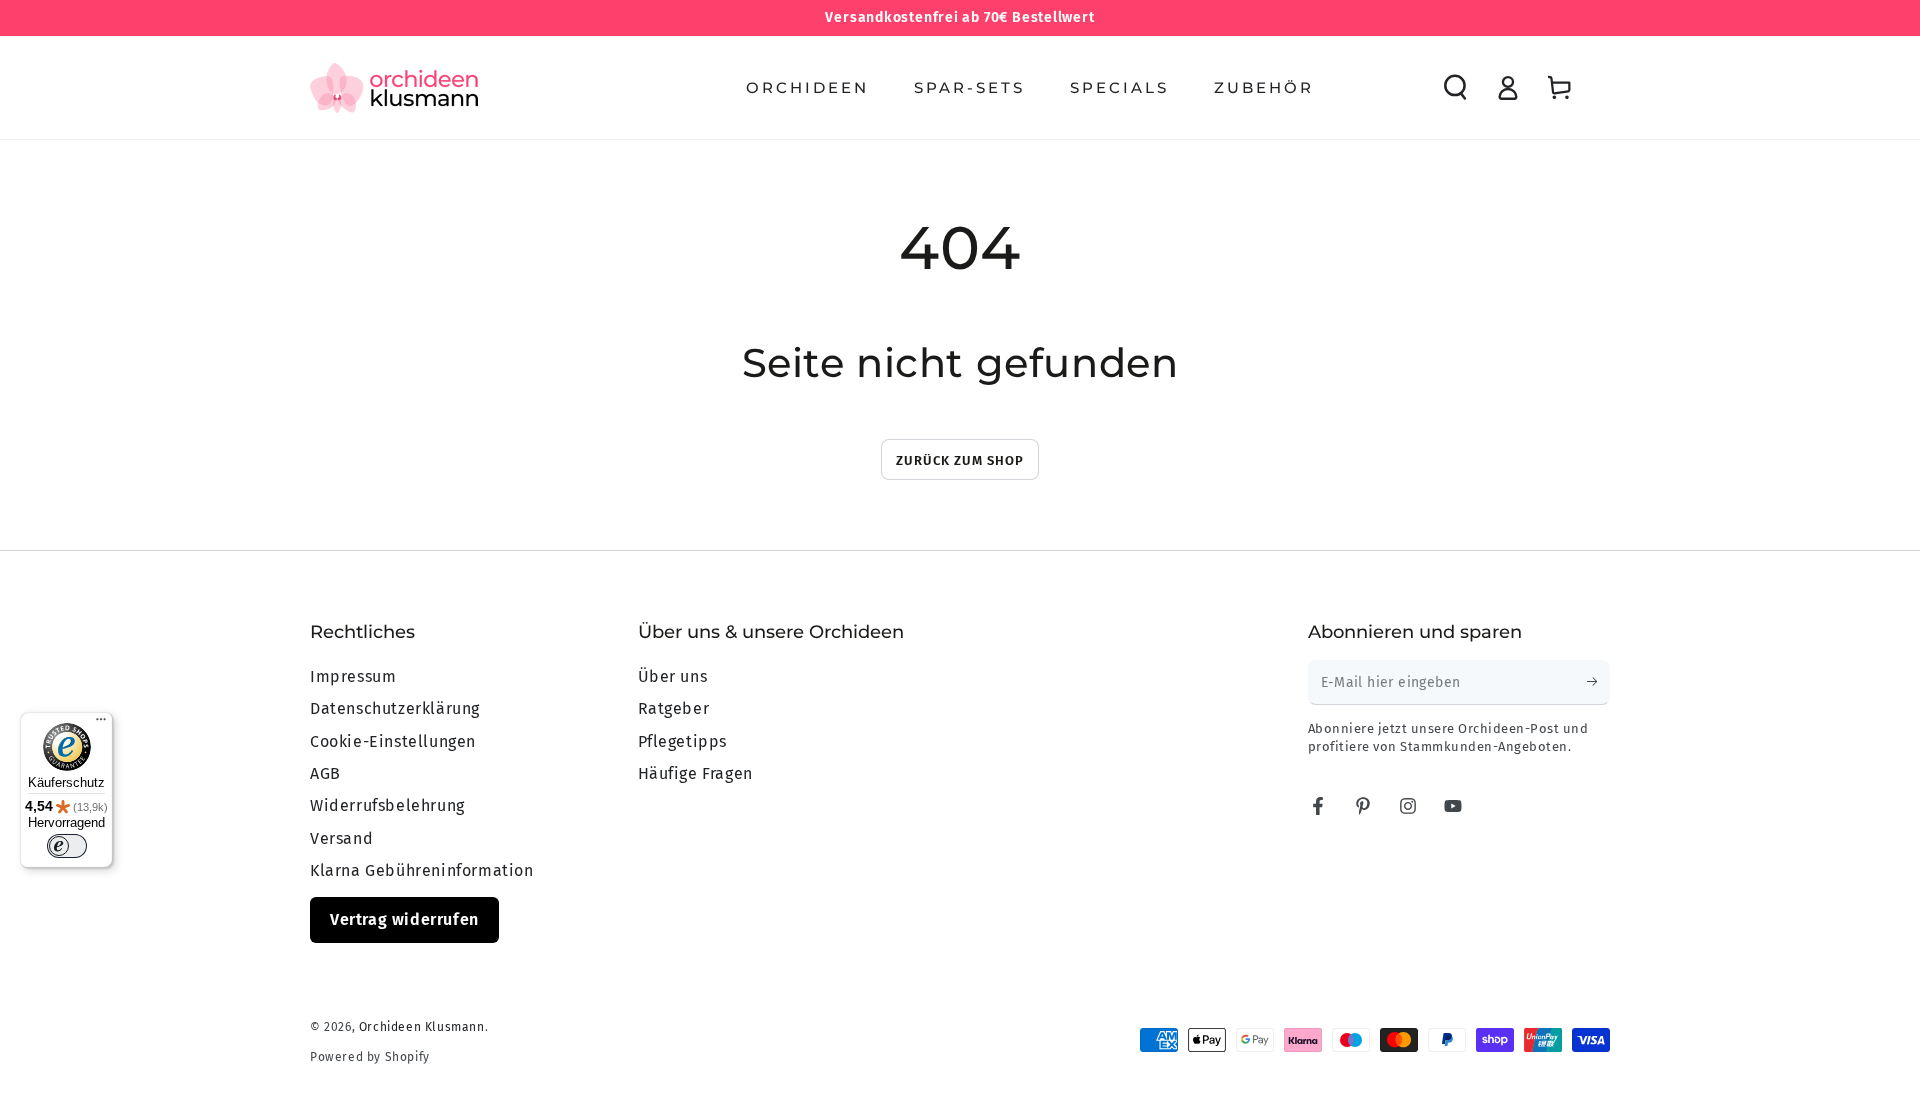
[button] (1455, 88)
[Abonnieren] (1598, 682)
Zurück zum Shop (960, 460)
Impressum (353, 676)
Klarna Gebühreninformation (422, 870)
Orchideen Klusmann (422, 1027)
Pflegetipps (683, 741)
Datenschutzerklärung (395, 708)
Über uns (673, 676)
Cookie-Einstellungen (393, 741)
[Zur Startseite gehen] (394, 88)
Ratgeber (674, 708)
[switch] (67, 846)
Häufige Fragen (695, 773)
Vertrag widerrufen (404, 919)
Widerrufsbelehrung (387, 805)
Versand (341, 838)
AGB (325, 773)
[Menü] (101, 724)
